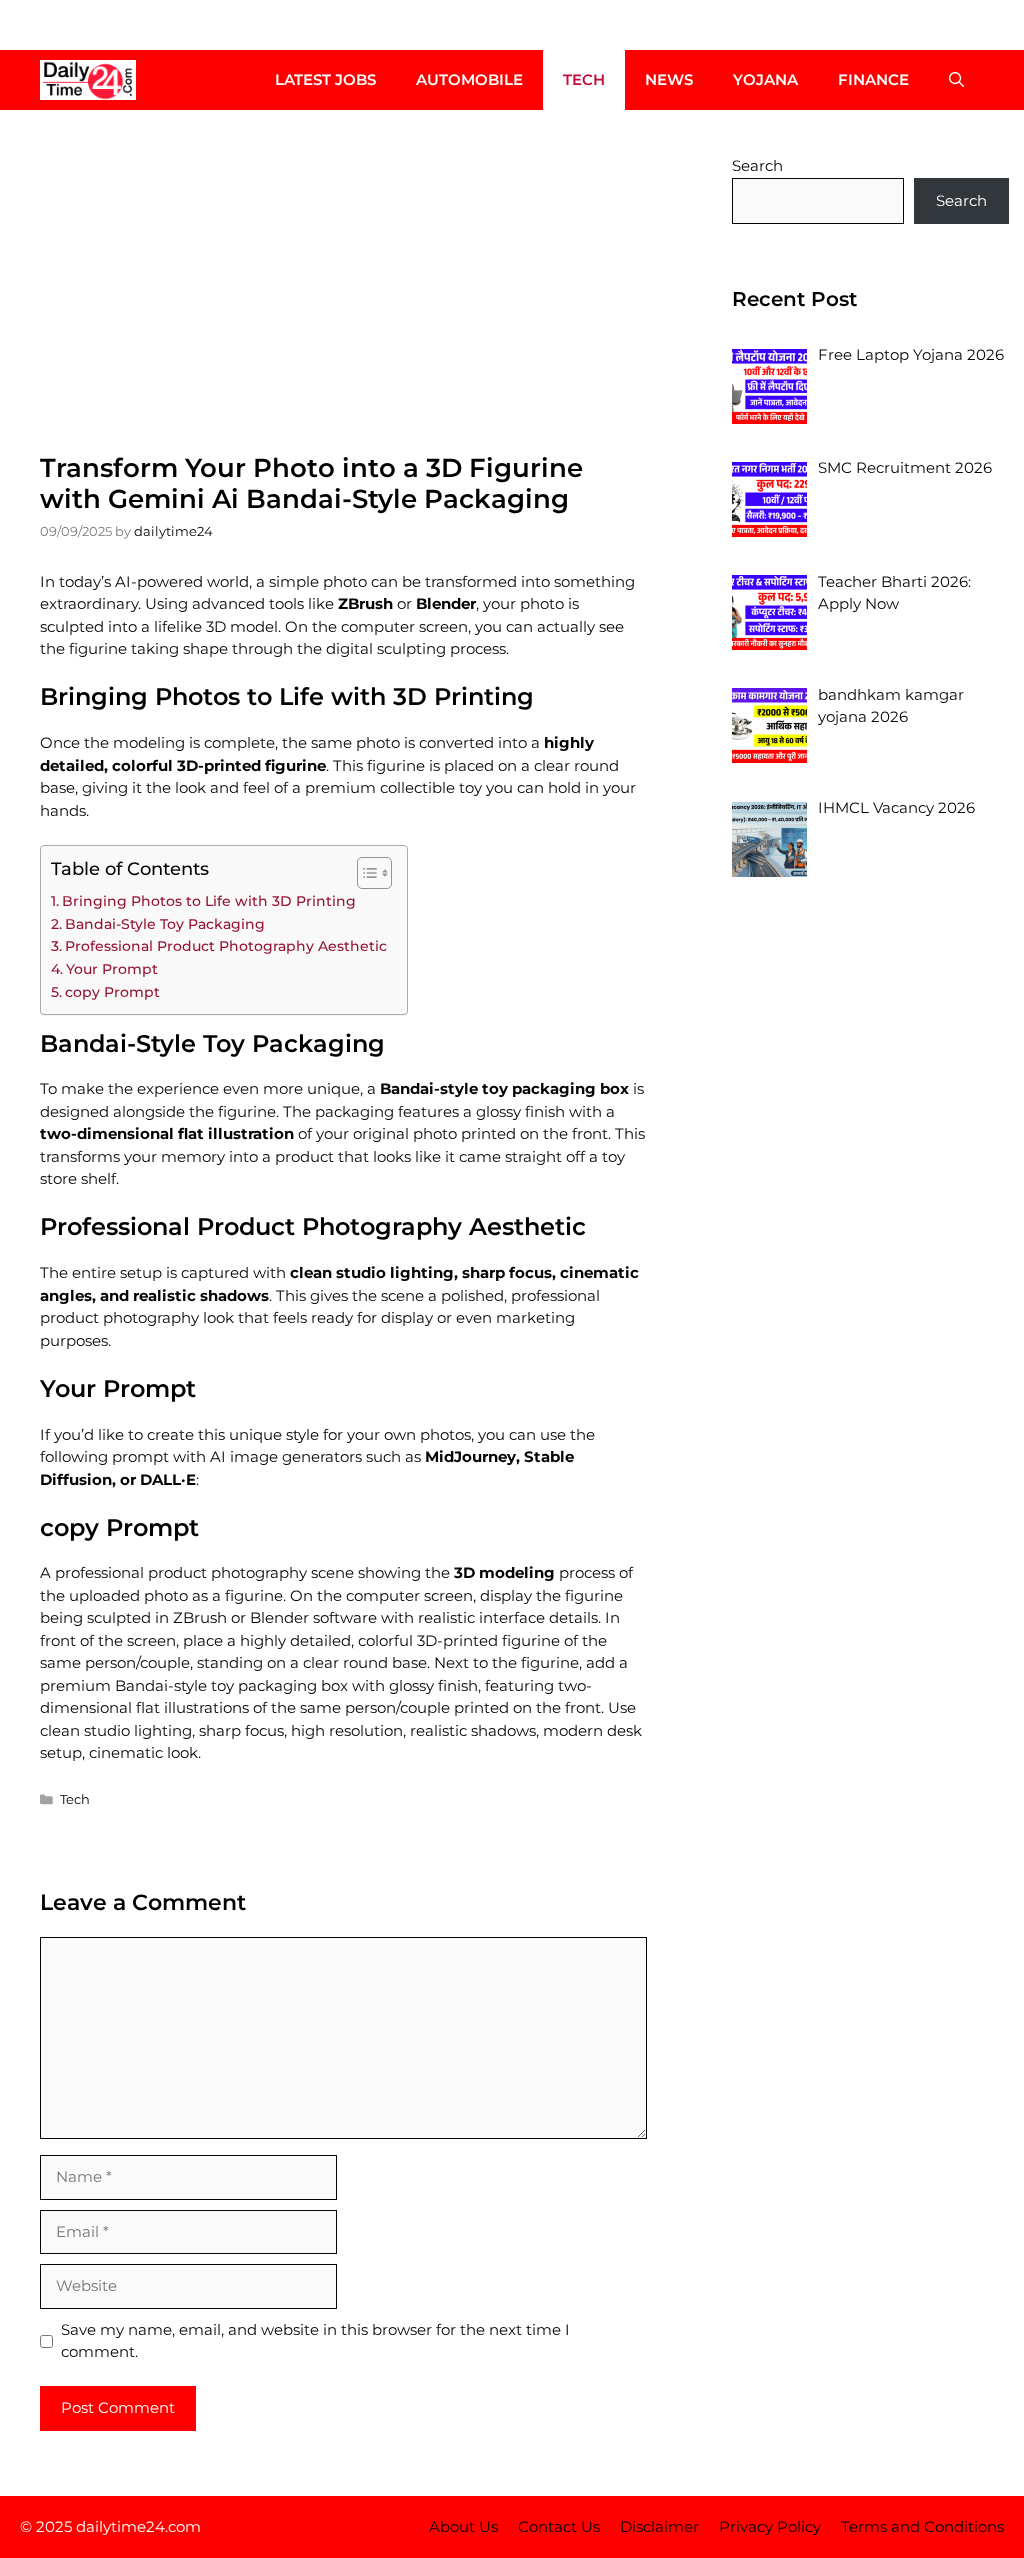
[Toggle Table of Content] (364, 873)
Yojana (765, 79)
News (669, 79)
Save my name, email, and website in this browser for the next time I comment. (315, 2341)
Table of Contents (130, 869)
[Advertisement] (343, 280)
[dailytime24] (88, 80)
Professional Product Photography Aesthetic (226, 946)
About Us (463, 2526)
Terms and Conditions (922, 2526)
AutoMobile (469, 79)
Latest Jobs (325, 79)
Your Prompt (112, 969)
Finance (873, 79)
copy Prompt (112, 992)
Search (757, 165)
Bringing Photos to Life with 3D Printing (209, 901)
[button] (956, 80)
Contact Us (559, 2526)
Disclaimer (659, 2526)
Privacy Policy (770, 2526)
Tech (584, 79)
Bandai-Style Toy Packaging (165, 924)
